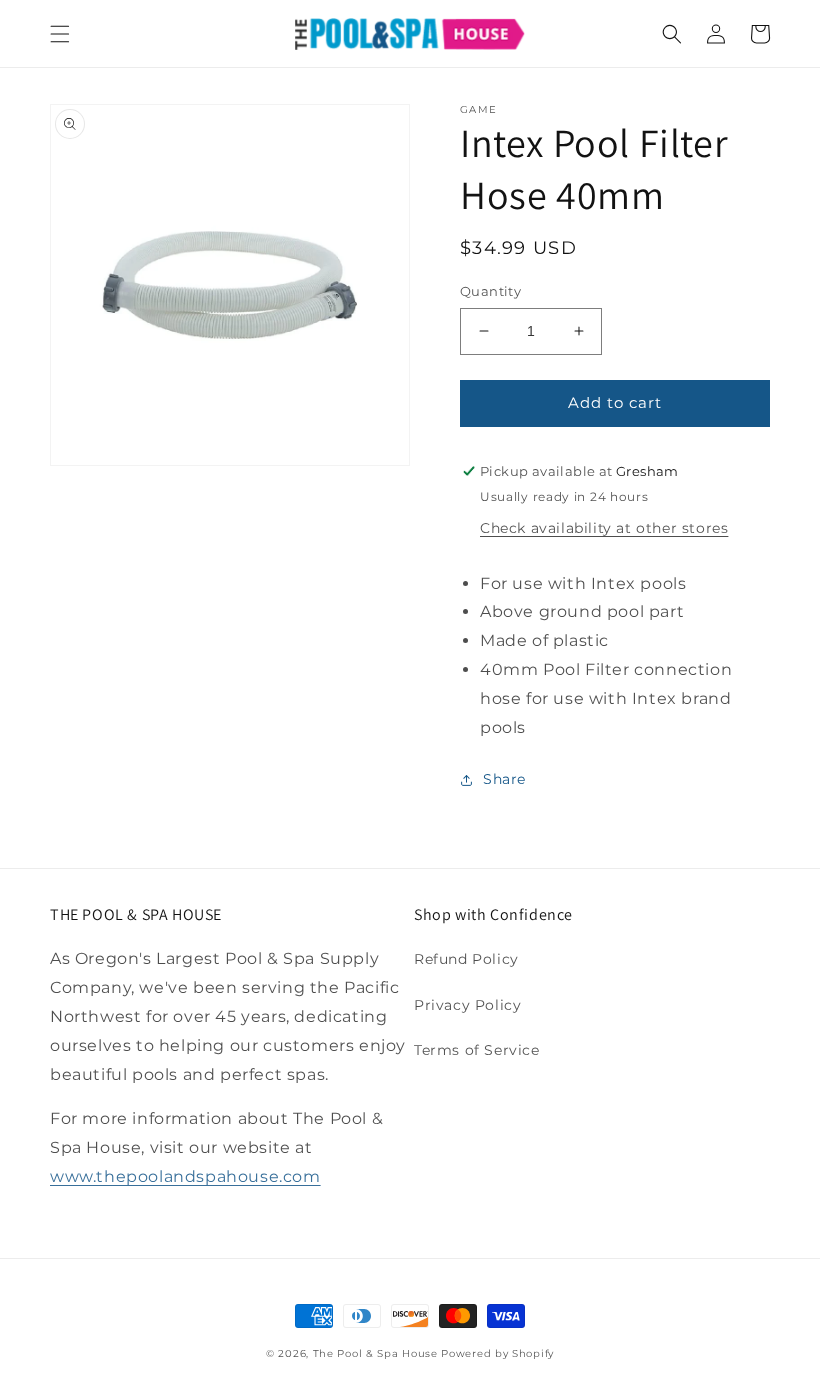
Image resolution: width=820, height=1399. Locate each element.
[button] (60, 34)
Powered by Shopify (497, 1353)
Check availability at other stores (604, 528)
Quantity (490, 291)
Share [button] (504, 779)
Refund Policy (466, 959)
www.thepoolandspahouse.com (185, 1176)
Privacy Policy (467, 1005)
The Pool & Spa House (375, 1353)
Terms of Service (477, 1050)
